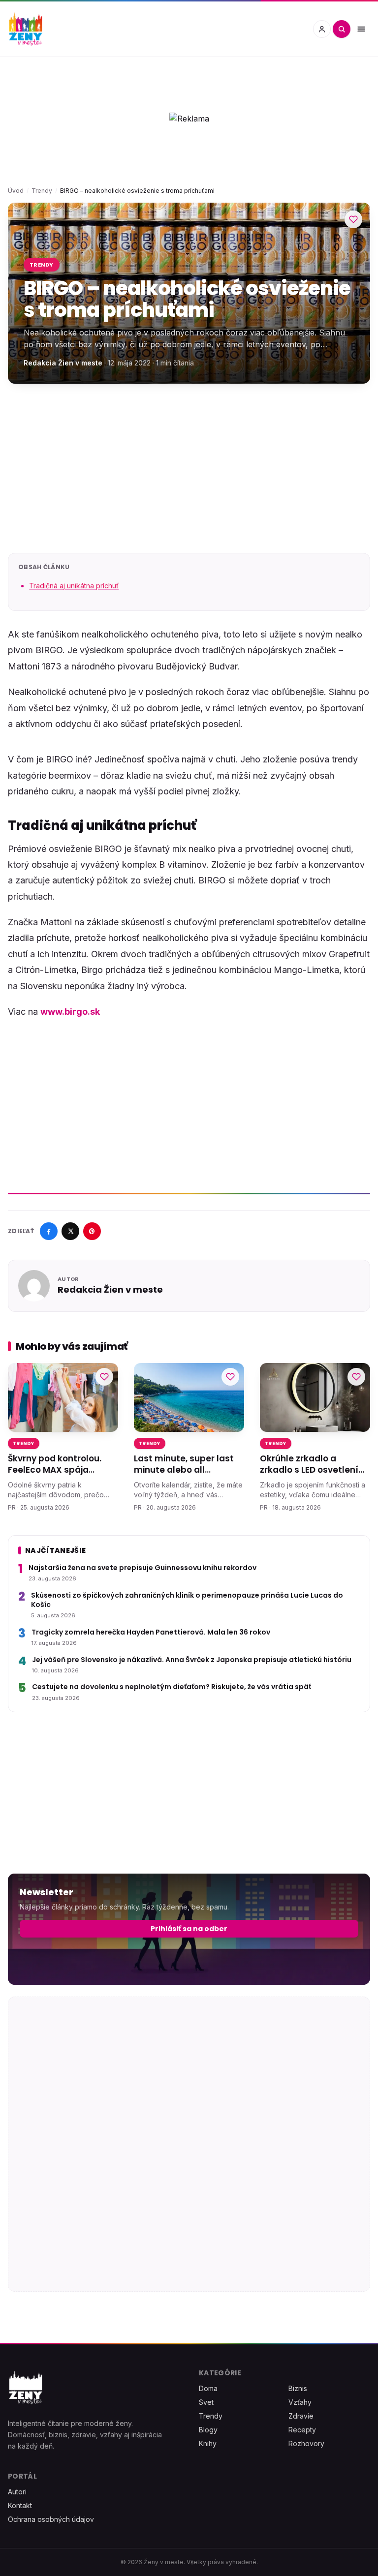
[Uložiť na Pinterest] (92, 1231)
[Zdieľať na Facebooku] (49, 1231)
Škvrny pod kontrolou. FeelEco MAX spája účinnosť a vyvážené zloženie (55, 1465)
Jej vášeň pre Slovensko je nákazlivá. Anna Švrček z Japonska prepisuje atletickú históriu (192, 1660)
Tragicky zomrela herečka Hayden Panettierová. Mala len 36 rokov (151, 1632)
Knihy (208, 2443)
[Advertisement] (189, 468)
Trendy (42, 191)
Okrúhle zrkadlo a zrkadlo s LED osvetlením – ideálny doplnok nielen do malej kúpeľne (314, 1465)
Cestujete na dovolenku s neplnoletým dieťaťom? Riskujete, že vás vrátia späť (172, 1687)
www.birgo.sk (70, 1012)
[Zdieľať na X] (70, 1231)
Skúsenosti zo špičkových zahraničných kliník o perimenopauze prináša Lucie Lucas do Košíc (187, 1600)
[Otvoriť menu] (361, 29)
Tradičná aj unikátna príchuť (74, 586)
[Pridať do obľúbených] (353, 219)
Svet (206, 2402)
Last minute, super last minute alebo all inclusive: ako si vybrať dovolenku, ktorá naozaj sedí (186, 1465)
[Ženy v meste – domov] (26, 29)
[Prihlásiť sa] (322, 29)
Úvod (16, 191)
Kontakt (20, 2505)
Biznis (298, 2388)
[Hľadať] (342, 29)
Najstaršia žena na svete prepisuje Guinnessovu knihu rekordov (142, 1568)
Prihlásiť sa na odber (189, 1929)
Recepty (302, 2430)
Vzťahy (300, 2402)
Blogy (208, 2430)
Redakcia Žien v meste (63, 363)
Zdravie (301, 2416)
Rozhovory (306, 2443)
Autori (17, 2492)
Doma (208, 2388)
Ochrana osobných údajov (51, 2519)
